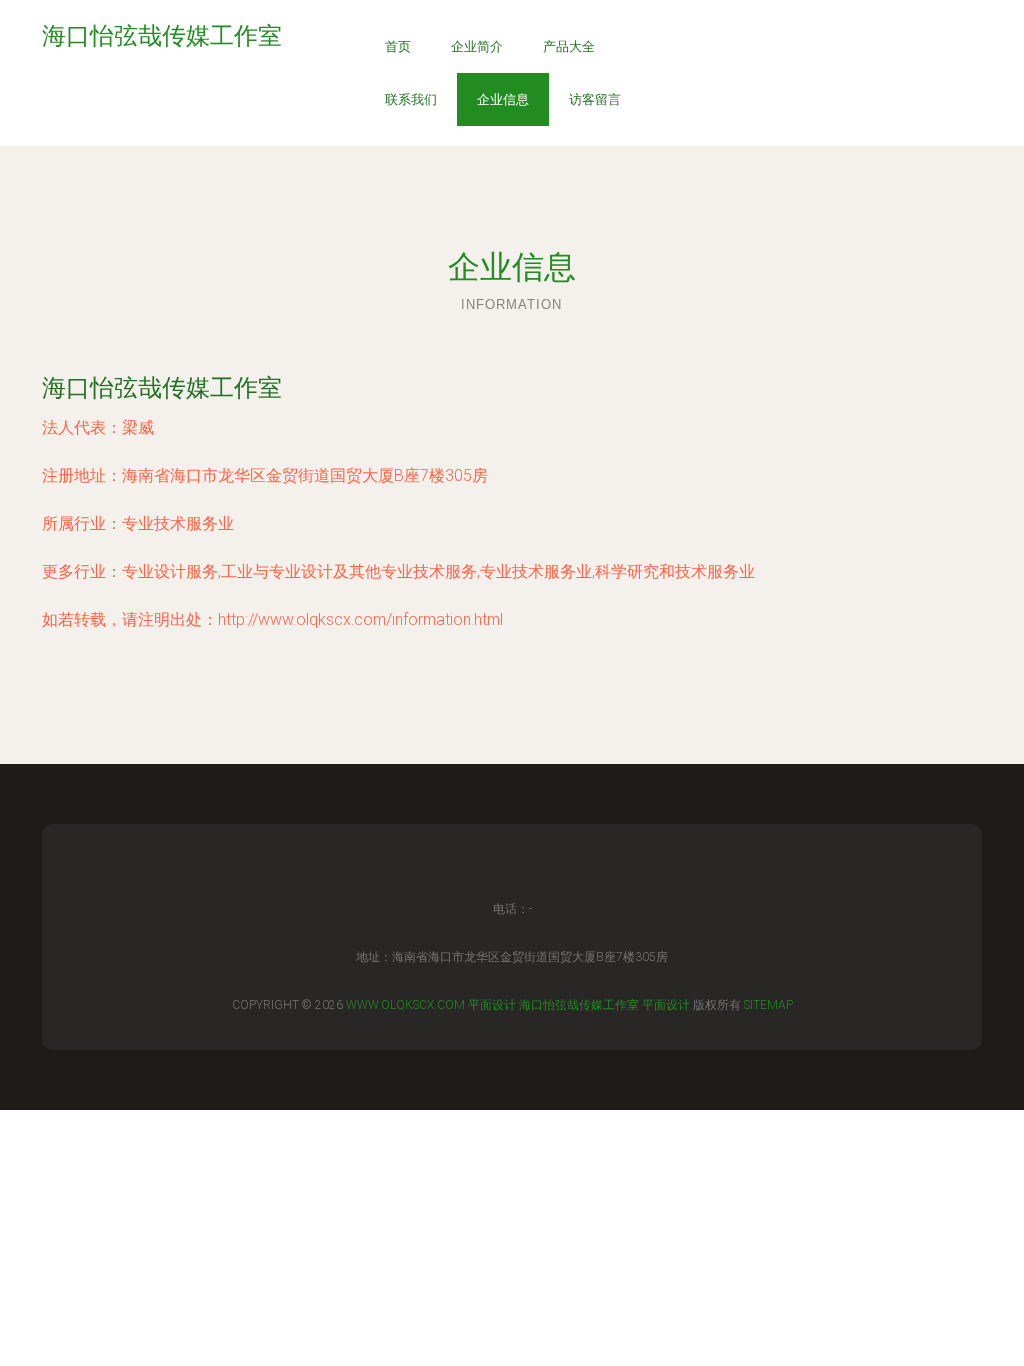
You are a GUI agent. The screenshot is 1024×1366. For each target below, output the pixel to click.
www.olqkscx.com (405, 1005)
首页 (398, 46)
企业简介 (477, 46)
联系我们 (411, 99)
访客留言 (595, 99)
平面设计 (492, 1005)
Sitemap (768, 1005)
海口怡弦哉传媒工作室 (162, 387)
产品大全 (569, 46)
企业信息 (503, 99)
